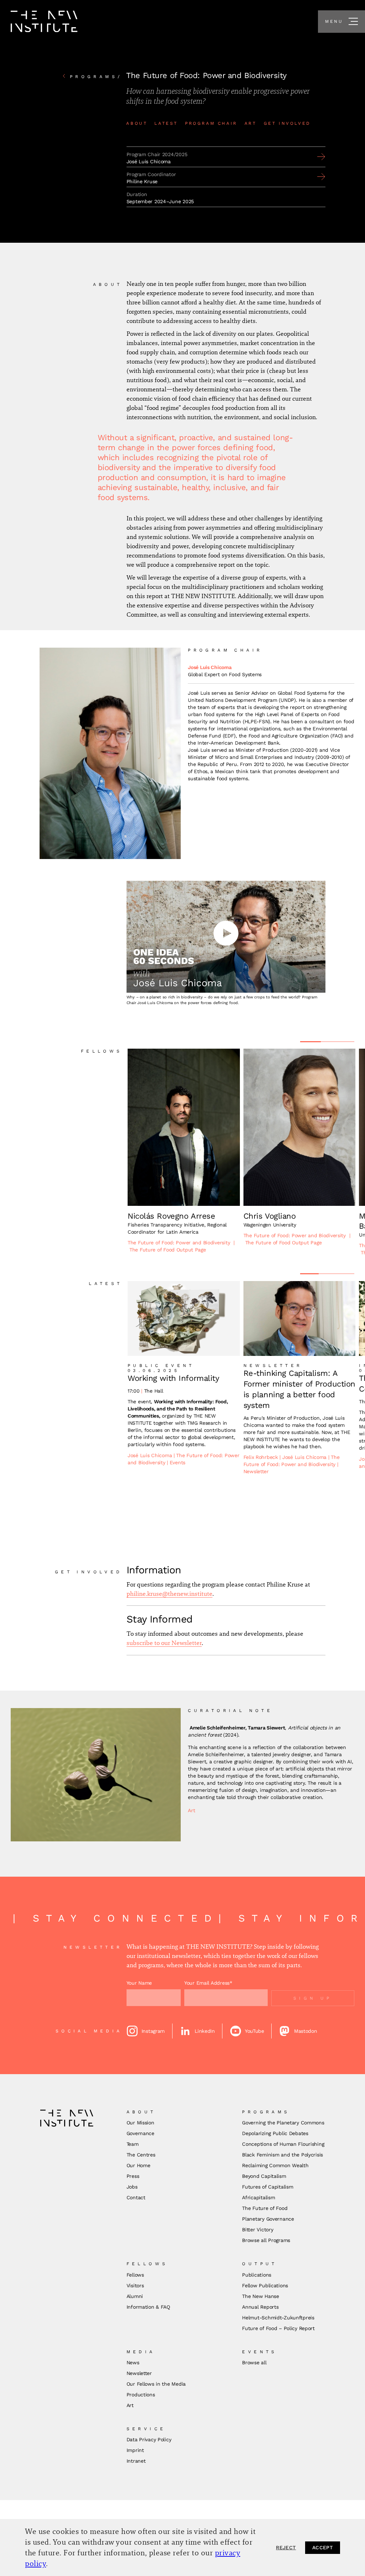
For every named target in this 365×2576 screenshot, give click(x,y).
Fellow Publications (265, 2286)
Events (178, 1462)
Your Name (139, 1983)
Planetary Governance (268, 2219)
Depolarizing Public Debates (275, 2133)
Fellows (135, 2275)
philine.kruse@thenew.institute (169, 1594)
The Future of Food (265, 2208)
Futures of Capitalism (268, 2187)
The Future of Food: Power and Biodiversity (179, 1243)
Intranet (136, 2461)
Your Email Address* (208, 1983)
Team (133, 2144)
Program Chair (211, 123)
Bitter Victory (258, 2230)
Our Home (138, 2165)
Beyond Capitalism (264, 2176)
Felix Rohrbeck (262, 1457)
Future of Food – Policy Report (278, 2328)
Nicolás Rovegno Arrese (171, 1216)
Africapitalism (258, 2197)
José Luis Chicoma (210, 667)
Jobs (132, 2187)
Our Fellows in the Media (156, 2384)
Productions (141, 2395)
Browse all (254, 2362)
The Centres (141, 2155)
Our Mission (140, 2123)
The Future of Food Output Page (168, 1250)
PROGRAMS (96, 77)
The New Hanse (260, 2296)
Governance (140, 2133)
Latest (166, 123)
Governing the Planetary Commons (283, 2123)
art (251, 123)
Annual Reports (260, 2307)
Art (191, 1810)
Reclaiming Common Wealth (275, 2165)
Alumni (135, 2296)
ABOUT (137, 123)
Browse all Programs (266, 2240)
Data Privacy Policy (149, 2439)
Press (133, 2176)
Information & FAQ (148, 2307)
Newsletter (256, 1471)
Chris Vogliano (270, 1216)
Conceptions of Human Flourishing (283, 2144)
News (133, 2362)
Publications (257, 2275)
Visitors (135, 2286)
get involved (287, 123)
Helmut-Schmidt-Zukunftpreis (278, 2318)
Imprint (135, 2450)
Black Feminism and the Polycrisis (282, 2155)
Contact (136, 2197)
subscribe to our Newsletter (164, 1643)
